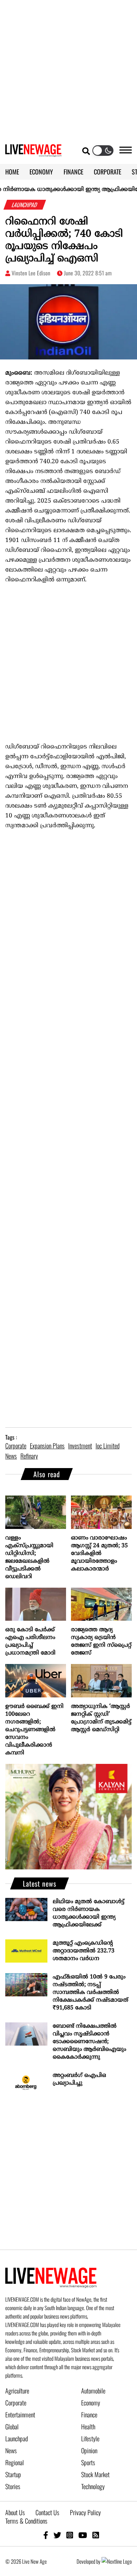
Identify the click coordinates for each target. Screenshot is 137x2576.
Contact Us (47, 2512)
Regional (15, 2462)
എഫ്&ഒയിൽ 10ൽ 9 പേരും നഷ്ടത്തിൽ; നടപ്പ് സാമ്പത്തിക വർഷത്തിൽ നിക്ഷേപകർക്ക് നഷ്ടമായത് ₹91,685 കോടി (90, 1992)
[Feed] (96, 2535)
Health (88, 2427)
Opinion (89, 2450)
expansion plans (47, 1446)
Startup (13, 2474)
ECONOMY (41, 172)
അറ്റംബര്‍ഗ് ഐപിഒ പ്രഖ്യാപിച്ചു (79, 2079)
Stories (13, 2486)
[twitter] (57, 2535)
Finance (89, 2415)
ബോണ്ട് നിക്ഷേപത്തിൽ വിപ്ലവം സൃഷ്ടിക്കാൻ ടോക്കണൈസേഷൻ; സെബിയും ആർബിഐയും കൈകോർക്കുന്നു (89, 2042)
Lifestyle (90, 2438)
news (11, 1456)
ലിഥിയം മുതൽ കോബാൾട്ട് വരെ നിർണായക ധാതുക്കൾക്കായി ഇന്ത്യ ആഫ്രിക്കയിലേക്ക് (89, 1913)
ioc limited (107, 1446)
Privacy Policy (85, 2512)
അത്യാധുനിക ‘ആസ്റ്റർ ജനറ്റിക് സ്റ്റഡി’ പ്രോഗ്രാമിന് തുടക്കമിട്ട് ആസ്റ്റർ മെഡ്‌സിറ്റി (101, 1718)
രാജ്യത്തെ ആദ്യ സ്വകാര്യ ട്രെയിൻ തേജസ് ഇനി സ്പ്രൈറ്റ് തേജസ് (101, 1641)
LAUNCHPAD (25, 205)
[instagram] (70, 2535)
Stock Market (95, 2474)
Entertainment (20, 2415)
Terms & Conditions (26, 2521)
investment (80, 1446)
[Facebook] (46, 2535)
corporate (16, 1446)
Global (12, 2427)
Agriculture (17, 2391)
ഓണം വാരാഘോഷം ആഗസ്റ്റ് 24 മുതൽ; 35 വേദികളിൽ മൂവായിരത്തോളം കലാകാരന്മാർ (99, 1554)
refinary (29, 1456)
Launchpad (17, 2438)
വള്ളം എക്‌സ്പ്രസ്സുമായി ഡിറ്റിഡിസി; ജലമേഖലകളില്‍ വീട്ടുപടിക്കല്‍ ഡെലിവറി (29, 1557)
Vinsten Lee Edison (31, 273)
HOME (12, 172)
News (11, 2450)
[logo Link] (33, 153)
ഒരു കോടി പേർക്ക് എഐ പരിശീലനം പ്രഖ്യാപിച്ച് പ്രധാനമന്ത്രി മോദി (30, 1641)
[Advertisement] (68, 69)
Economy (91, 2403)
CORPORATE (107, 172)
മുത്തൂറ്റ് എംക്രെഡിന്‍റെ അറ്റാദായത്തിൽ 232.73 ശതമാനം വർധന (84, 1951)
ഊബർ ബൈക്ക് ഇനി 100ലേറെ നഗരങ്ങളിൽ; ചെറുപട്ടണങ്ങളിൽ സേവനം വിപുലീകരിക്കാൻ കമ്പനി (34, 1730)
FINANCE (73, 172)
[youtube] (83, 2535)
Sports (88, 2462)
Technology (93, 2486)
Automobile (93, 2391)
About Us (15, 2512)
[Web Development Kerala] (117, 2561)
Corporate (16, 2403)
